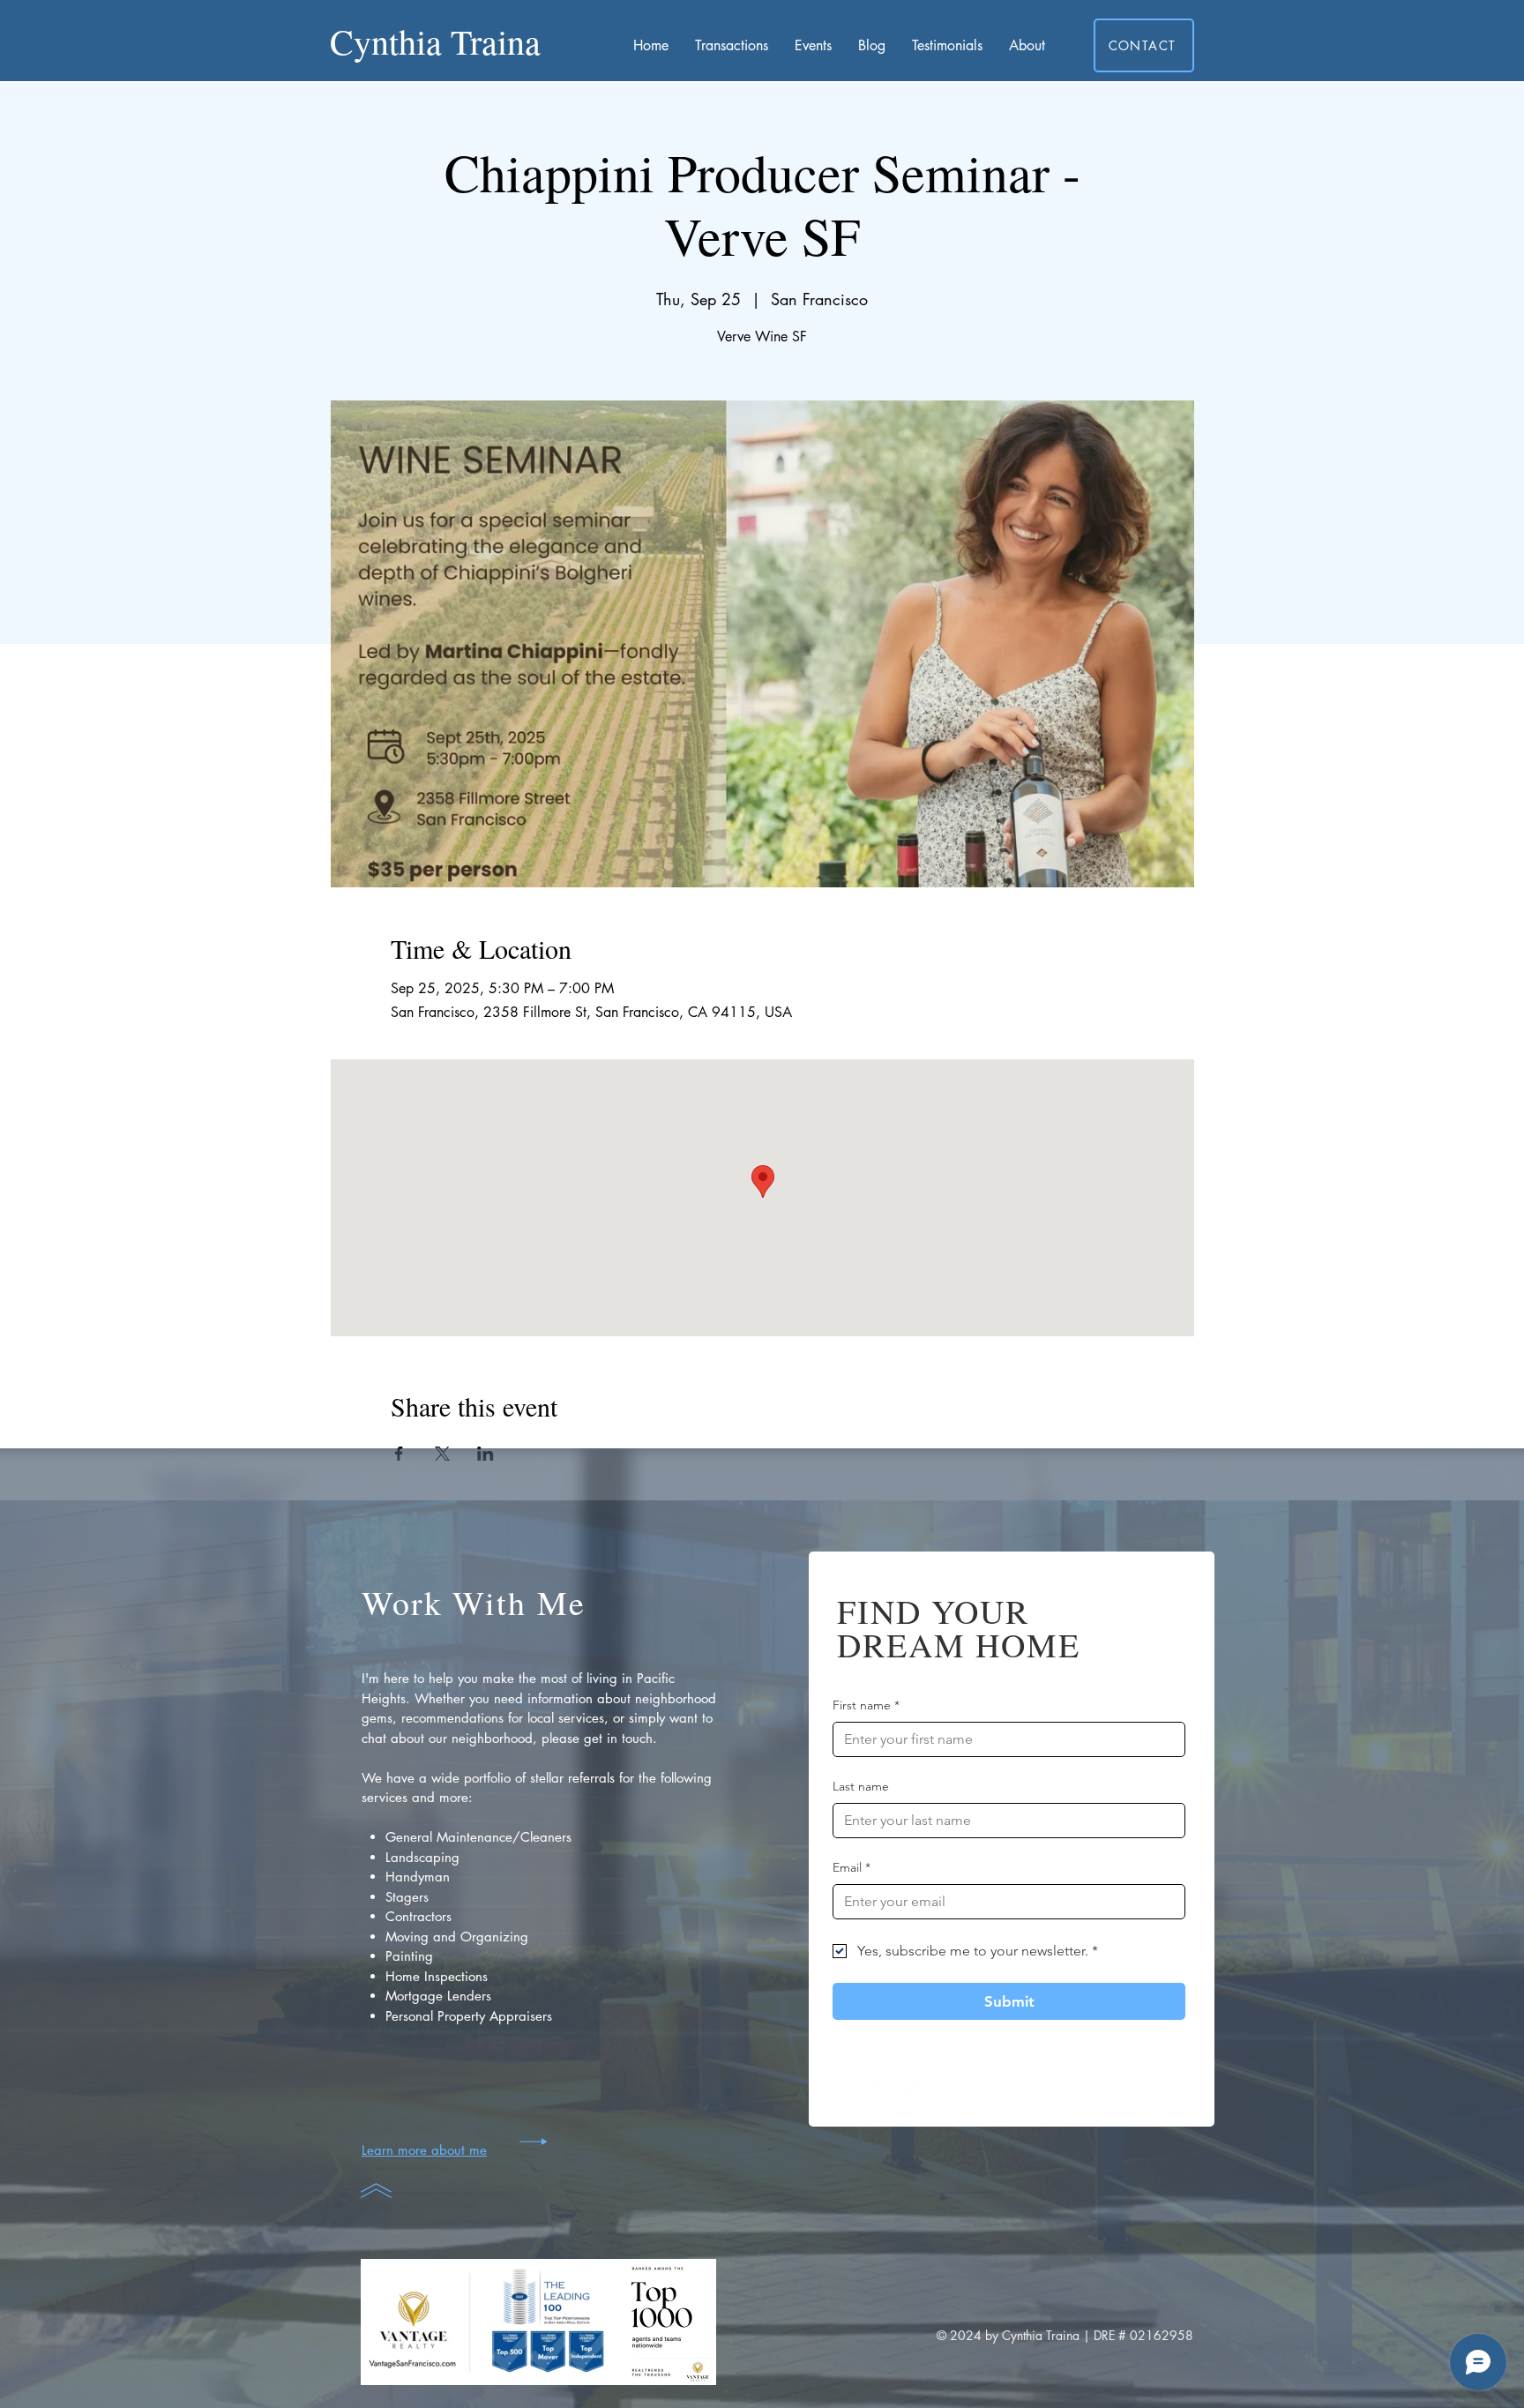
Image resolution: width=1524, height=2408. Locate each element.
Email (852, 1867)
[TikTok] (909, 2094)
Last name (861, 1786)
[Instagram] (881, 2094)
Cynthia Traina (435, 41)
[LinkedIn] (937, 2094)
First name (866, 1705)
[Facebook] (852, 2094)
